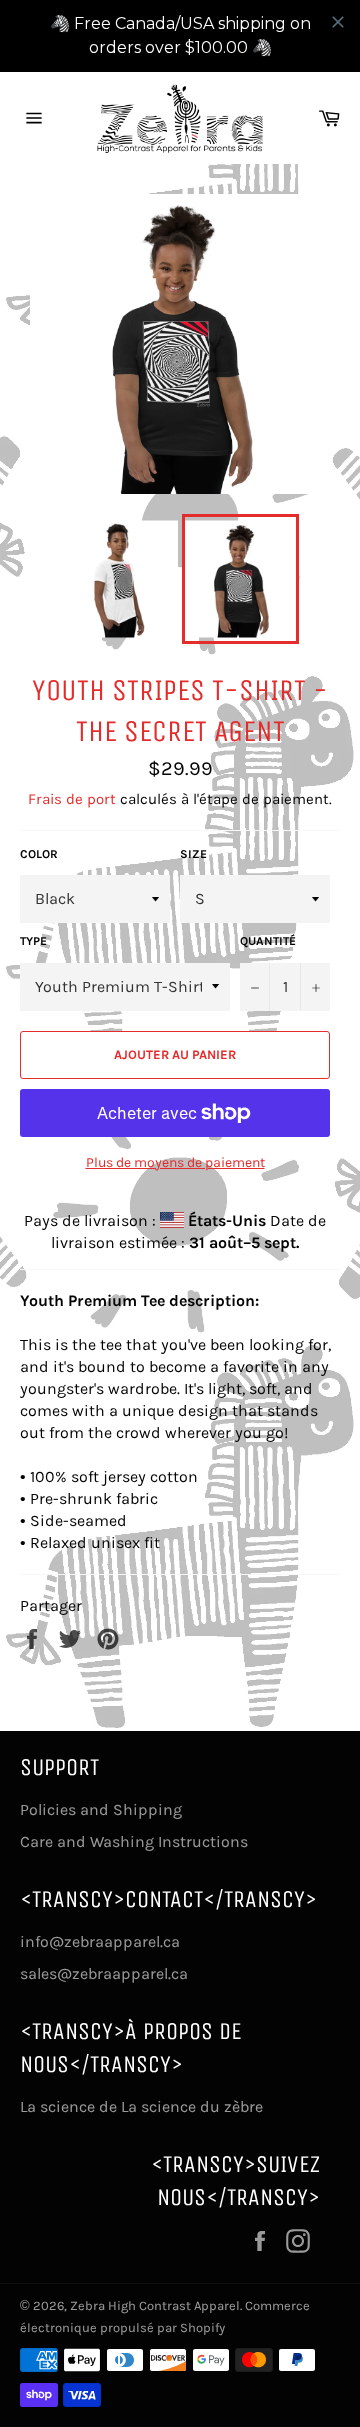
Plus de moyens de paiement (175, 1162)
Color (39, 854)
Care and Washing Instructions (134, 1841)
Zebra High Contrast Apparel (155, 2305)
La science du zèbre (190, 2106)
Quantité (268, 941)
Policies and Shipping (101, 1809)
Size (193, 854)
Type (33, 941)
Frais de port (72, 799)
